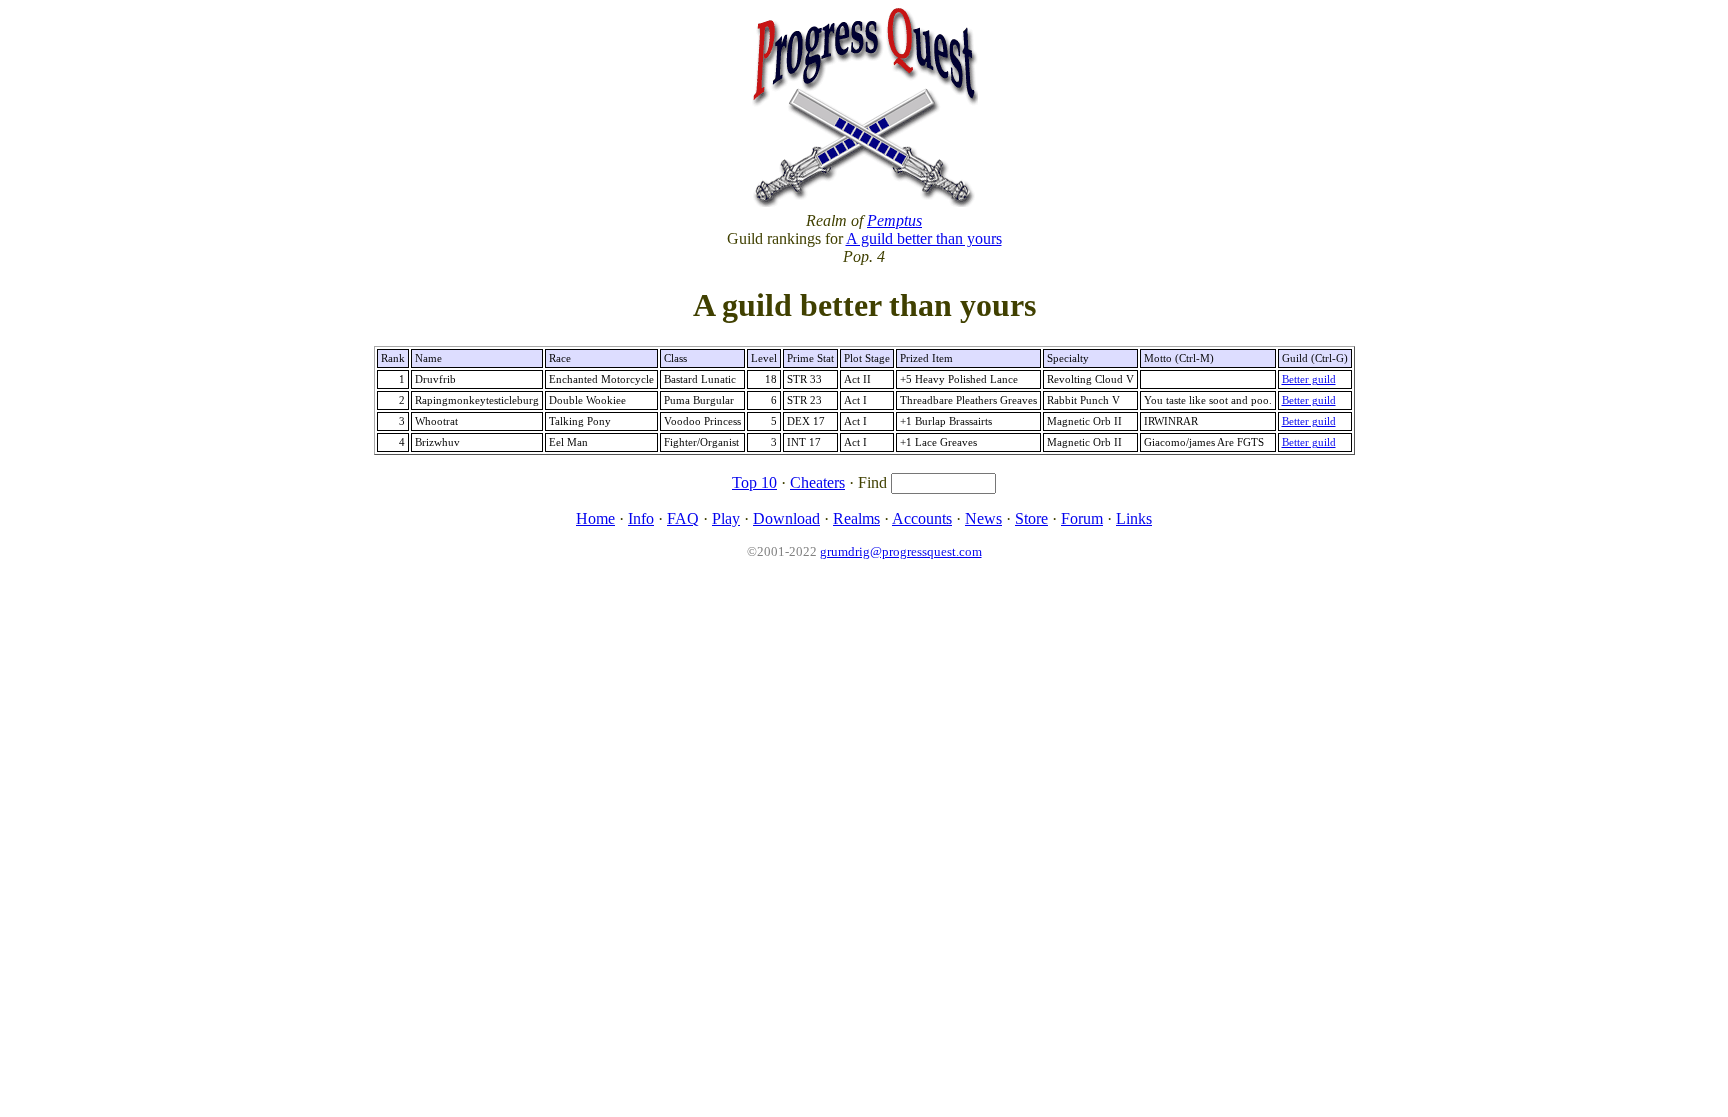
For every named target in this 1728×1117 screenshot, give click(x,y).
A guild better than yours (924, 238)
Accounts (922, 518)
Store (1031, 518)
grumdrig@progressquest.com (901, 551)
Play (726, 518)
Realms (856, 518)
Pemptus (894, 220)
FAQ (683, 518)
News (983, 518)
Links (1134, 518)
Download (786, 518)
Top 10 (754, 482)
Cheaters (817, 482)
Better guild (1309, 379)
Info (641, 518)
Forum (1082, 518)
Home (595, 518)
